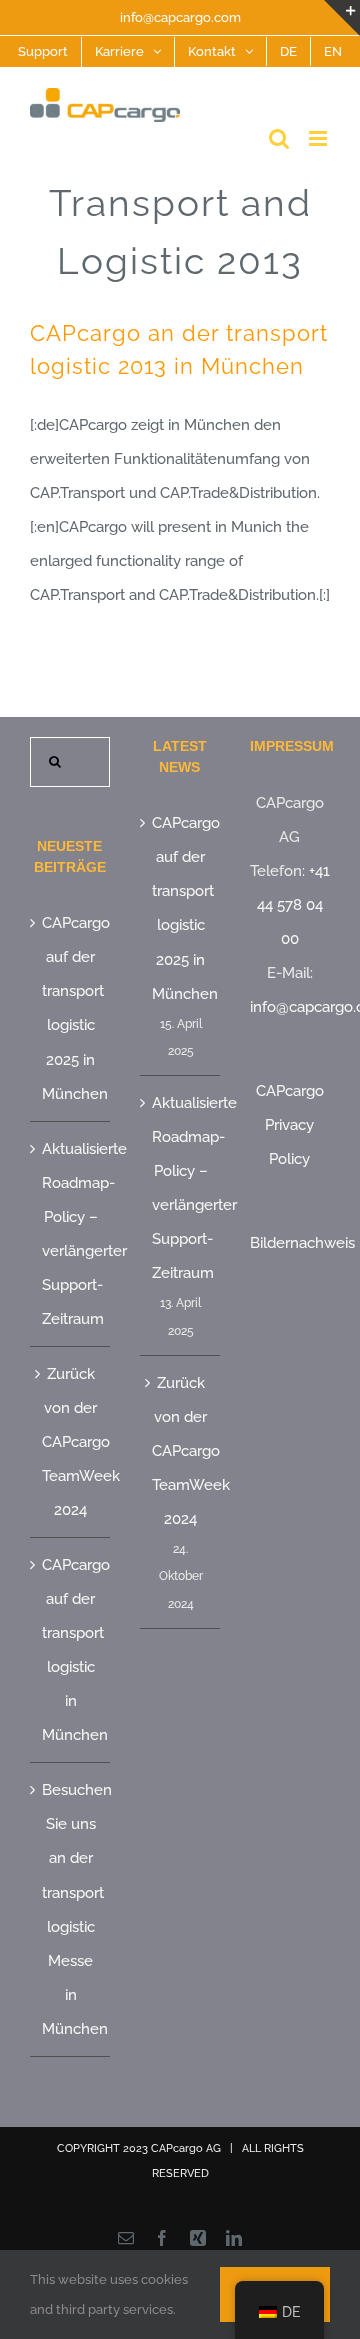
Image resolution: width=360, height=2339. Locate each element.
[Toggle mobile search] (279, 138)
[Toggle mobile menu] (319, 138)
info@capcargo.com (180, 17)
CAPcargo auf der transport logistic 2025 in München (71, 1008)
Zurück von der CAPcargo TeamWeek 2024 (71, 1442)
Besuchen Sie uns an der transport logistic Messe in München (71, 1909)
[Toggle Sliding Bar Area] (342, 18)
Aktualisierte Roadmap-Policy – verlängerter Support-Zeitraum (71, 1234)
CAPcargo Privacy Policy (290, 1125)
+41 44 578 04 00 (293, 905)
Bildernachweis (302, 1243)
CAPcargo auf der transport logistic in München (71, 1650)
